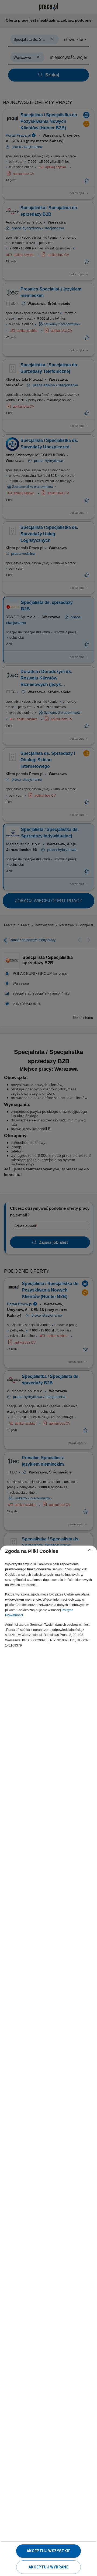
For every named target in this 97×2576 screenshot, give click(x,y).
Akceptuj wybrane (48, 2567)
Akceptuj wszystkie (48, 2551)
